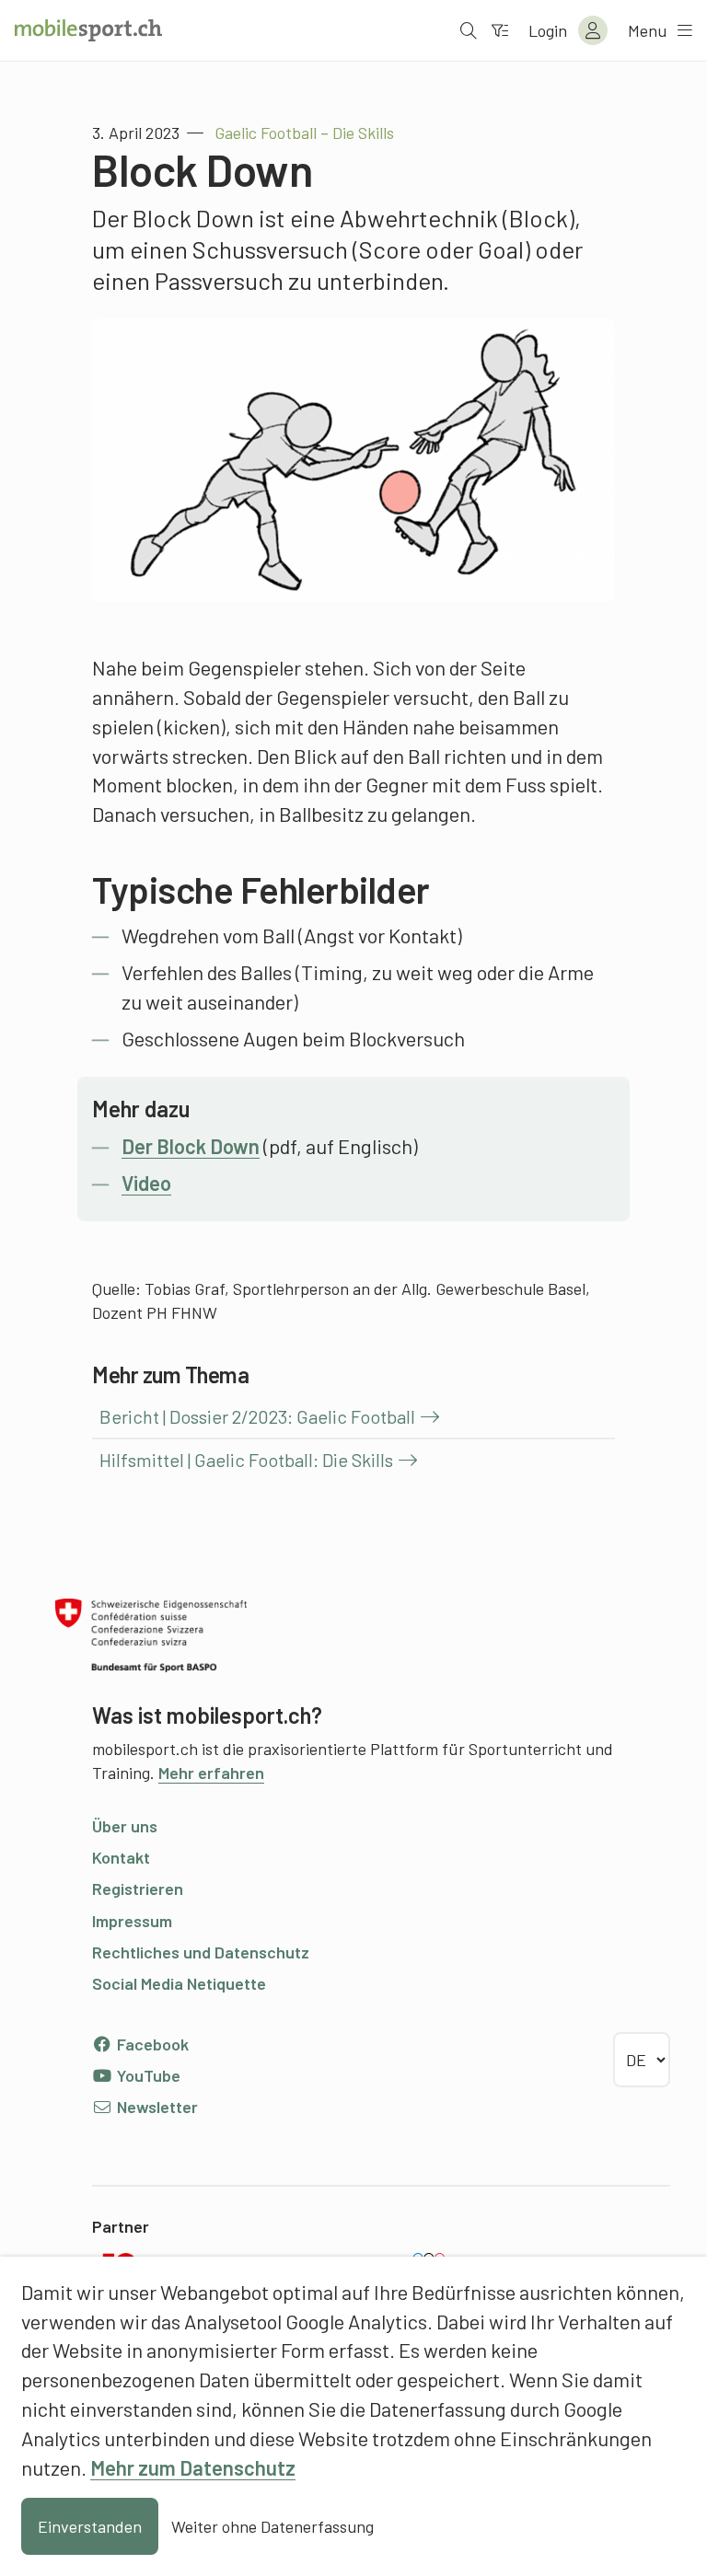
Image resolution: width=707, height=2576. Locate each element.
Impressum (132, 1921)
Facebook (151, 2044)
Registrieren (138, 1889)
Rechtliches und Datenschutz (201, 1952)
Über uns (125, 1826)
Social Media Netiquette (179, 1983)
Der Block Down (191, 1146)
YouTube (147, 2075)
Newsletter (156, 2107)
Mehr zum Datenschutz (193, 2467)
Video (146, 1183)
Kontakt (121, 1857)
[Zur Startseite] (88, 30)
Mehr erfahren (211, 1773)
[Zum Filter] (500, 30)
